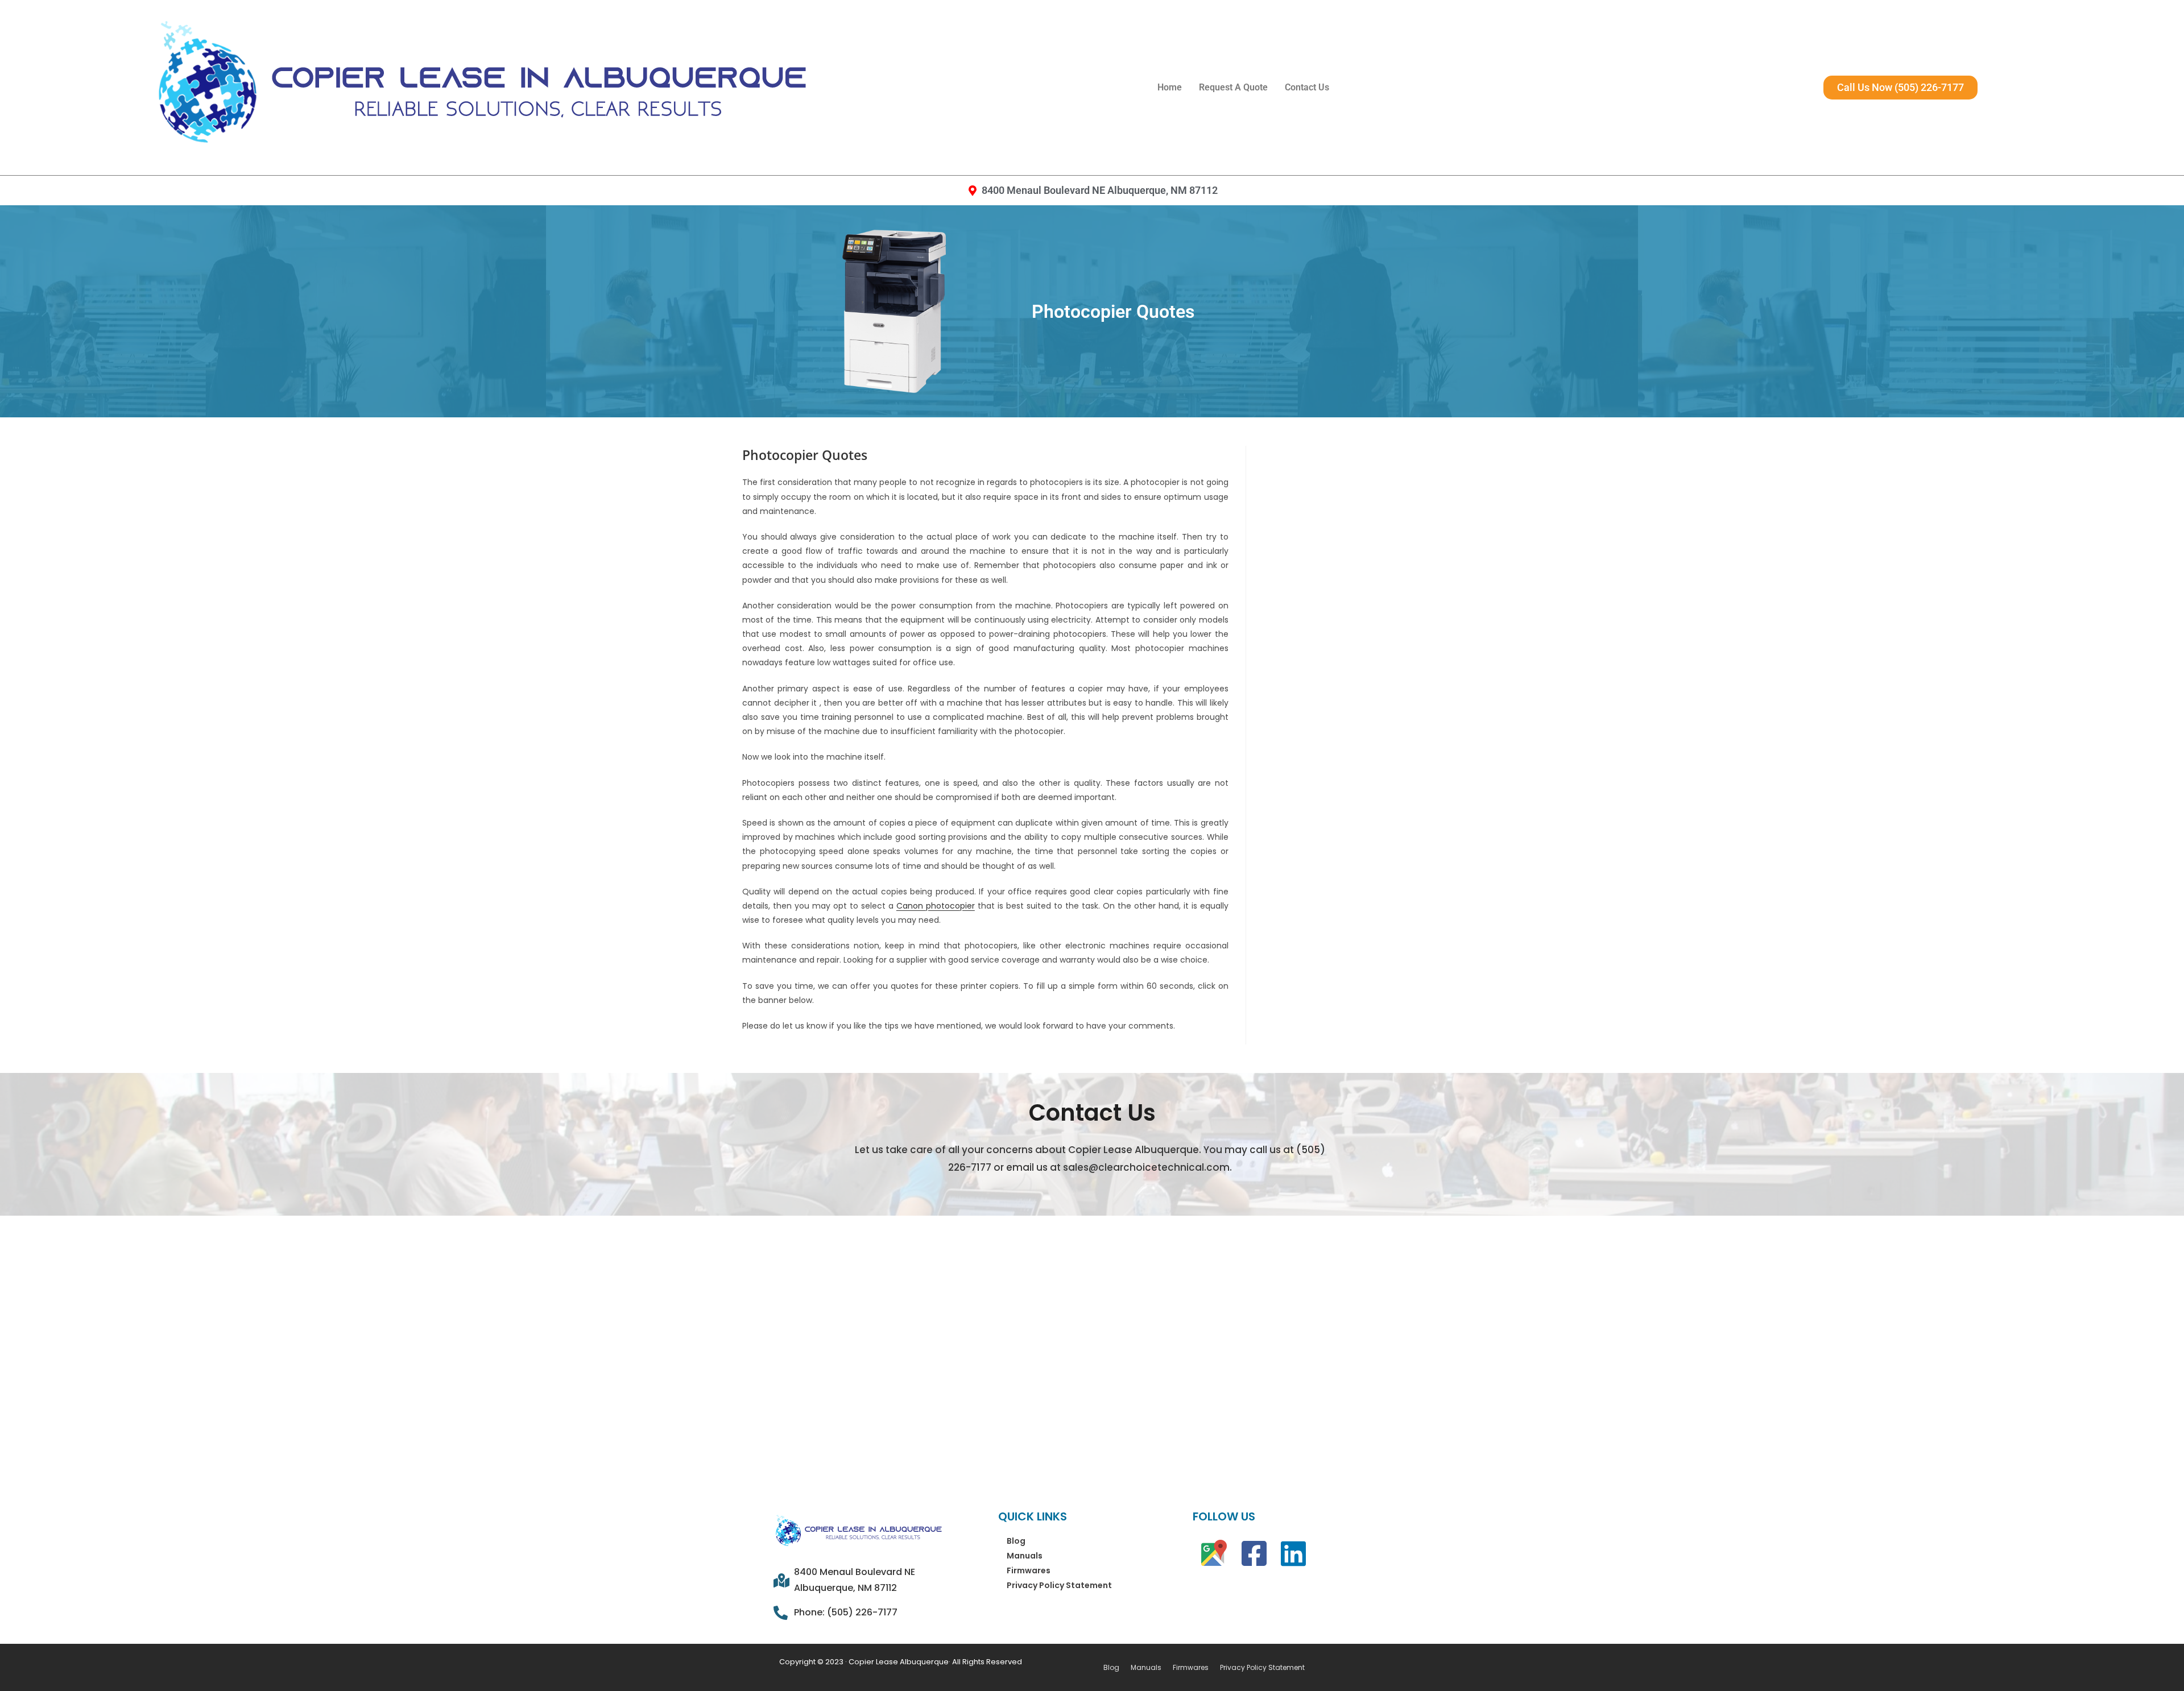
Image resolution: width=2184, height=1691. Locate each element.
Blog (1016, 1541)
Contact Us (1307, 87)
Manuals (1025, 1556)
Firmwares (1029, 1570)
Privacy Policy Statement (1059, 1585)
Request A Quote (1233, 87)
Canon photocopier (936, 906)
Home (1170, 87)
